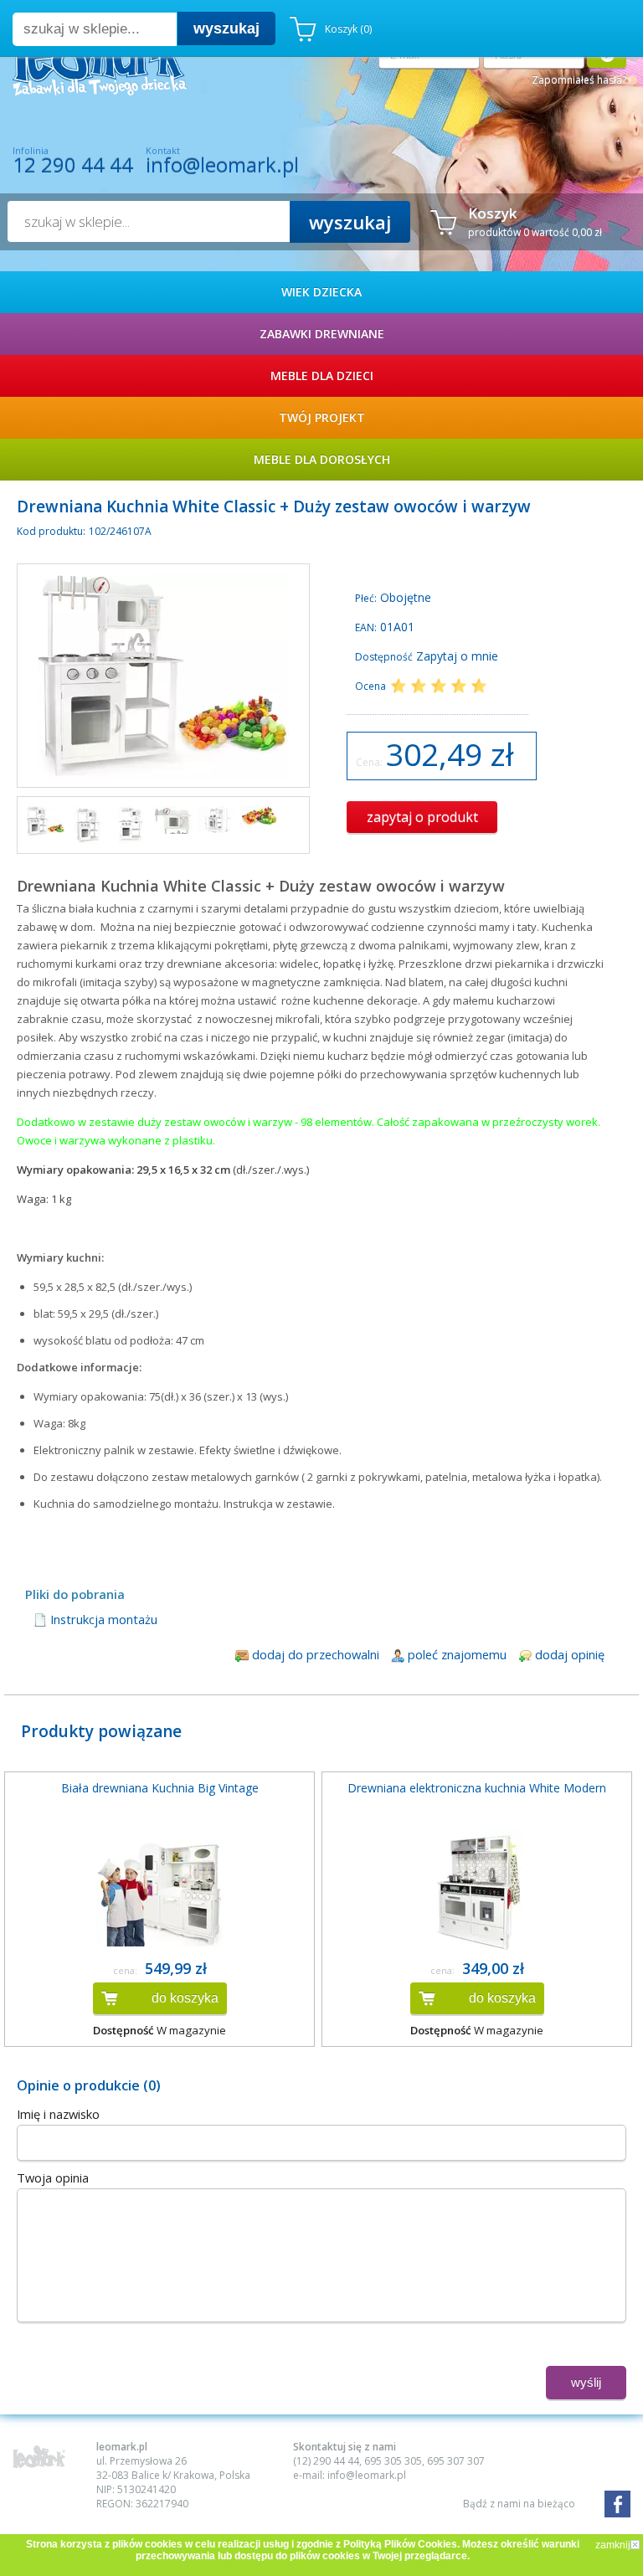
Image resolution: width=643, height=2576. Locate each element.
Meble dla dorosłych (322, 459)
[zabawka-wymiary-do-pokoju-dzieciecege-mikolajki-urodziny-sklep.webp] (216, 820)
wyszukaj (226, 28)
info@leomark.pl (222, 165)
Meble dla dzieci (322, 375)
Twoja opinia (53, 2178)
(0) (348, 29)
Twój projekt (322, 417)
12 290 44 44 (73, 165)
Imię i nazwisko (58, 2114)
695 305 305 (393, 2461)
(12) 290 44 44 (326, 2461)
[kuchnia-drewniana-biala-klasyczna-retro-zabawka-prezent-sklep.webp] (88, 825)
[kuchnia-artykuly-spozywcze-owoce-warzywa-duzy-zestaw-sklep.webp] (46, 821)
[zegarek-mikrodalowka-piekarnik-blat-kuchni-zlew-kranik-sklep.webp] (174, 820)
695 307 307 (456, 2461)
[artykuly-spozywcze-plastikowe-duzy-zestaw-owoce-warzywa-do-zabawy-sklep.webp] (259, 816)
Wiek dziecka (321, 292)
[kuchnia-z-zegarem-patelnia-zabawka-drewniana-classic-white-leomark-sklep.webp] (131, 825)
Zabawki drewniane (322, 334)
